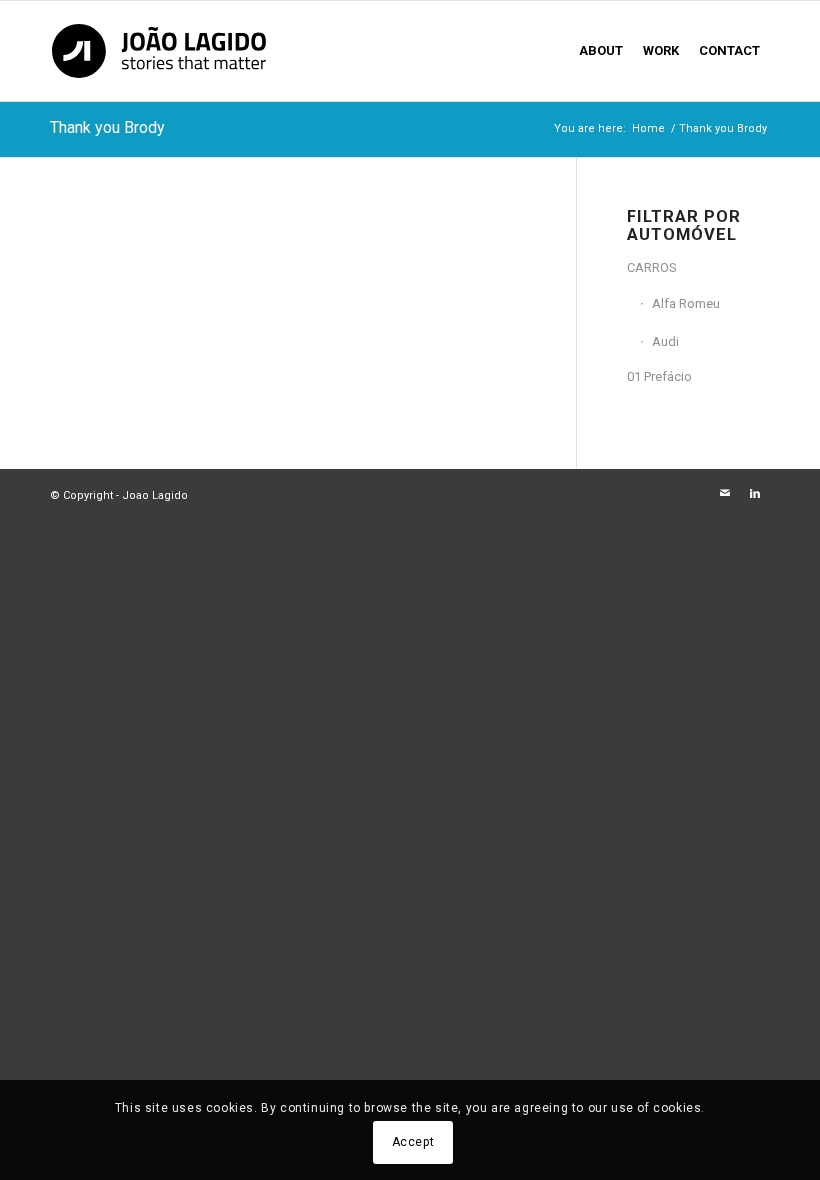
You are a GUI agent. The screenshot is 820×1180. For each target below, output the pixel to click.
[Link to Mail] (725, 494)
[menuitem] (601, 51)
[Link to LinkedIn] (755, 494)
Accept (413, 1142)
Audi (665, 341)
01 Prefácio (659, 376)
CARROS (652, 267)
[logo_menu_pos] (159, 51)
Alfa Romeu (686, 303)
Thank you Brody (107, 127)
